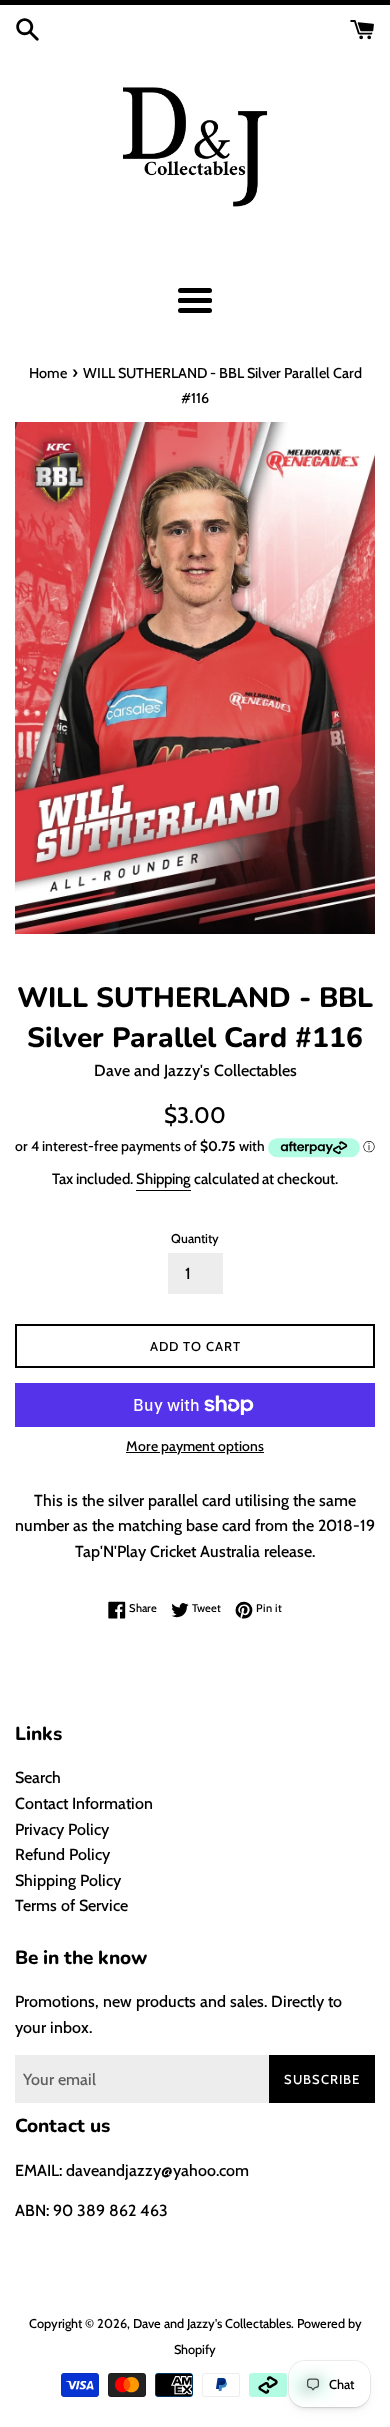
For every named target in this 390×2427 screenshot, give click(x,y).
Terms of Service (71, 1905)
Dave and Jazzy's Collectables (212, 2323)
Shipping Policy (68, 1880)
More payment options (195, 1446)
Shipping (163, 1179)
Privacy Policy (62, 1829)
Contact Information (84, 1803)
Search (38, 1777)
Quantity (195, 1238)
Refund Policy (62, 1854)
